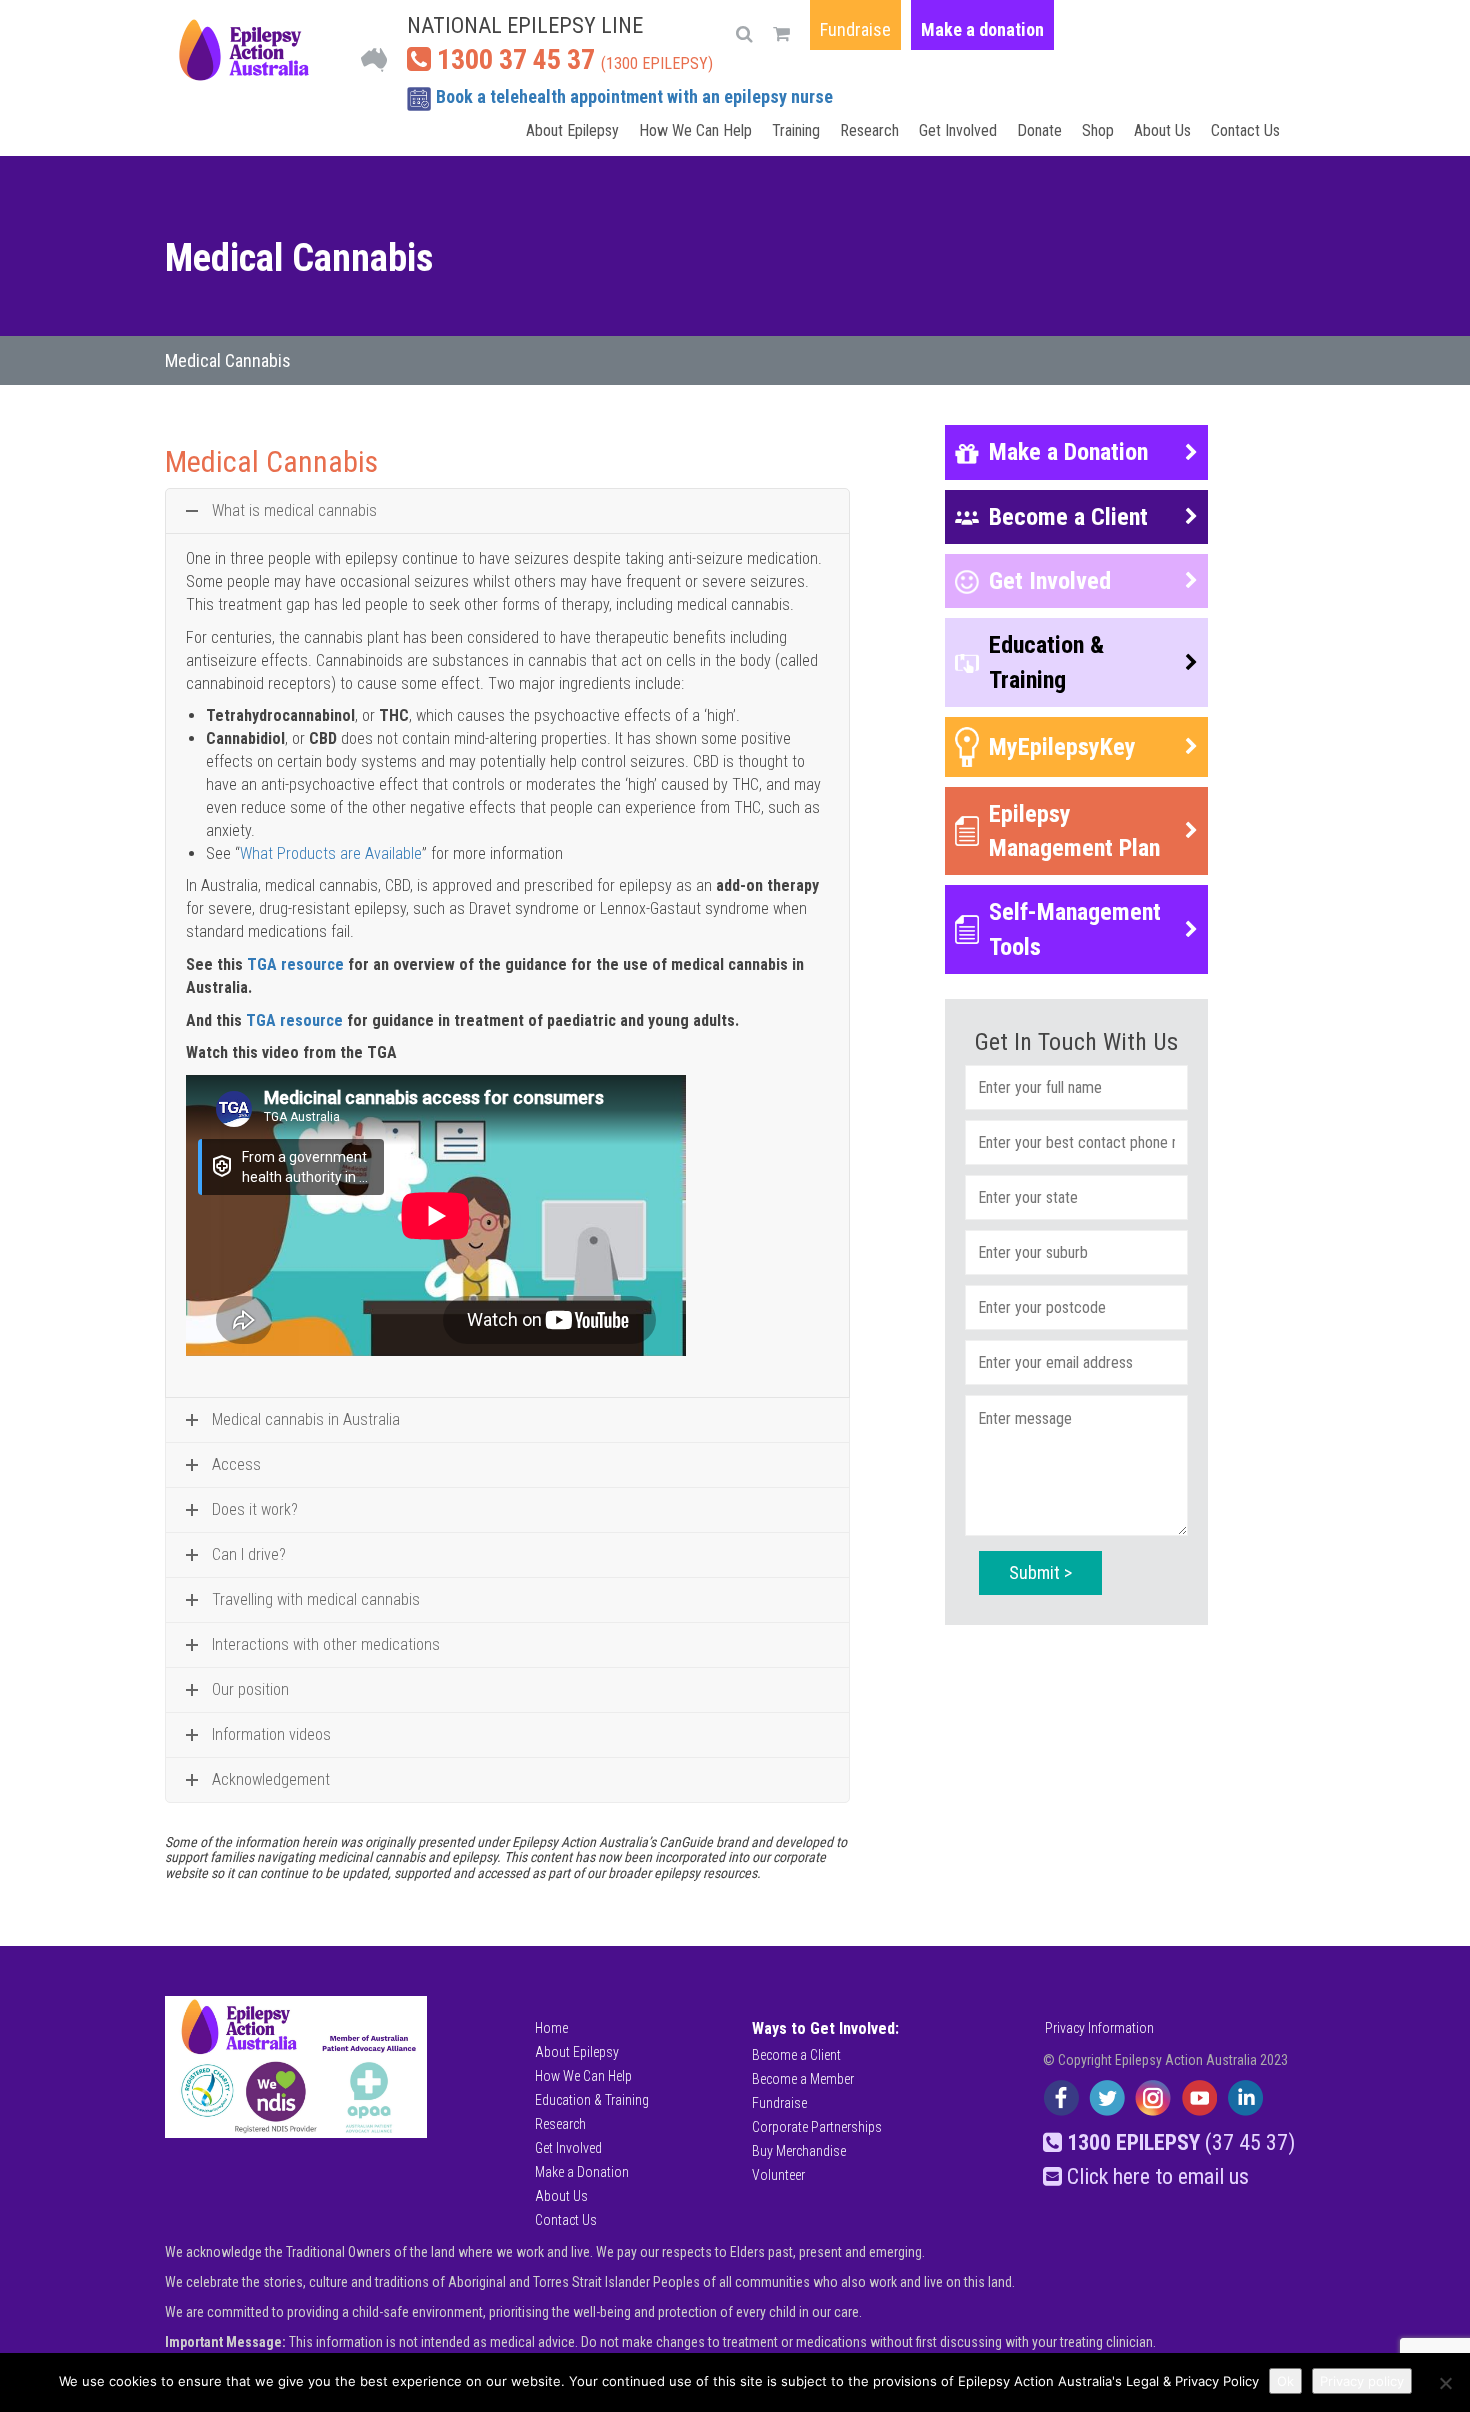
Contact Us (1245, 130)
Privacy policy (1362, 2381)
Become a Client (796, 2055)
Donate (1039, 130)
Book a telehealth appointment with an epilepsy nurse (634, 96)
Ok (1285, 2381)
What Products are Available (331, 853)
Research (869, 130)
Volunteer (778, 2175)
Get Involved (958, 130)
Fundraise (855, 29)
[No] (1445, 2383)
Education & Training (592, 2100)
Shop (1098, 130)
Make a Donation (582, 2172)
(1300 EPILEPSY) (572, 59)
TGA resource (295, 964)
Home (551, 2028)
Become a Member (803, 2079)
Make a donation (982, 29)
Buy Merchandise (799, 2151)
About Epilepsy (572, 130)
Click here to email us (1155, 2176)
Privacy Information (1099, 2028)
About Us (1162, 130)
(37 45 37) (1181, 2142)
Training (796, 130)
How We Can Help (695, 130)
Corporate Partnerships (817, 2127)
